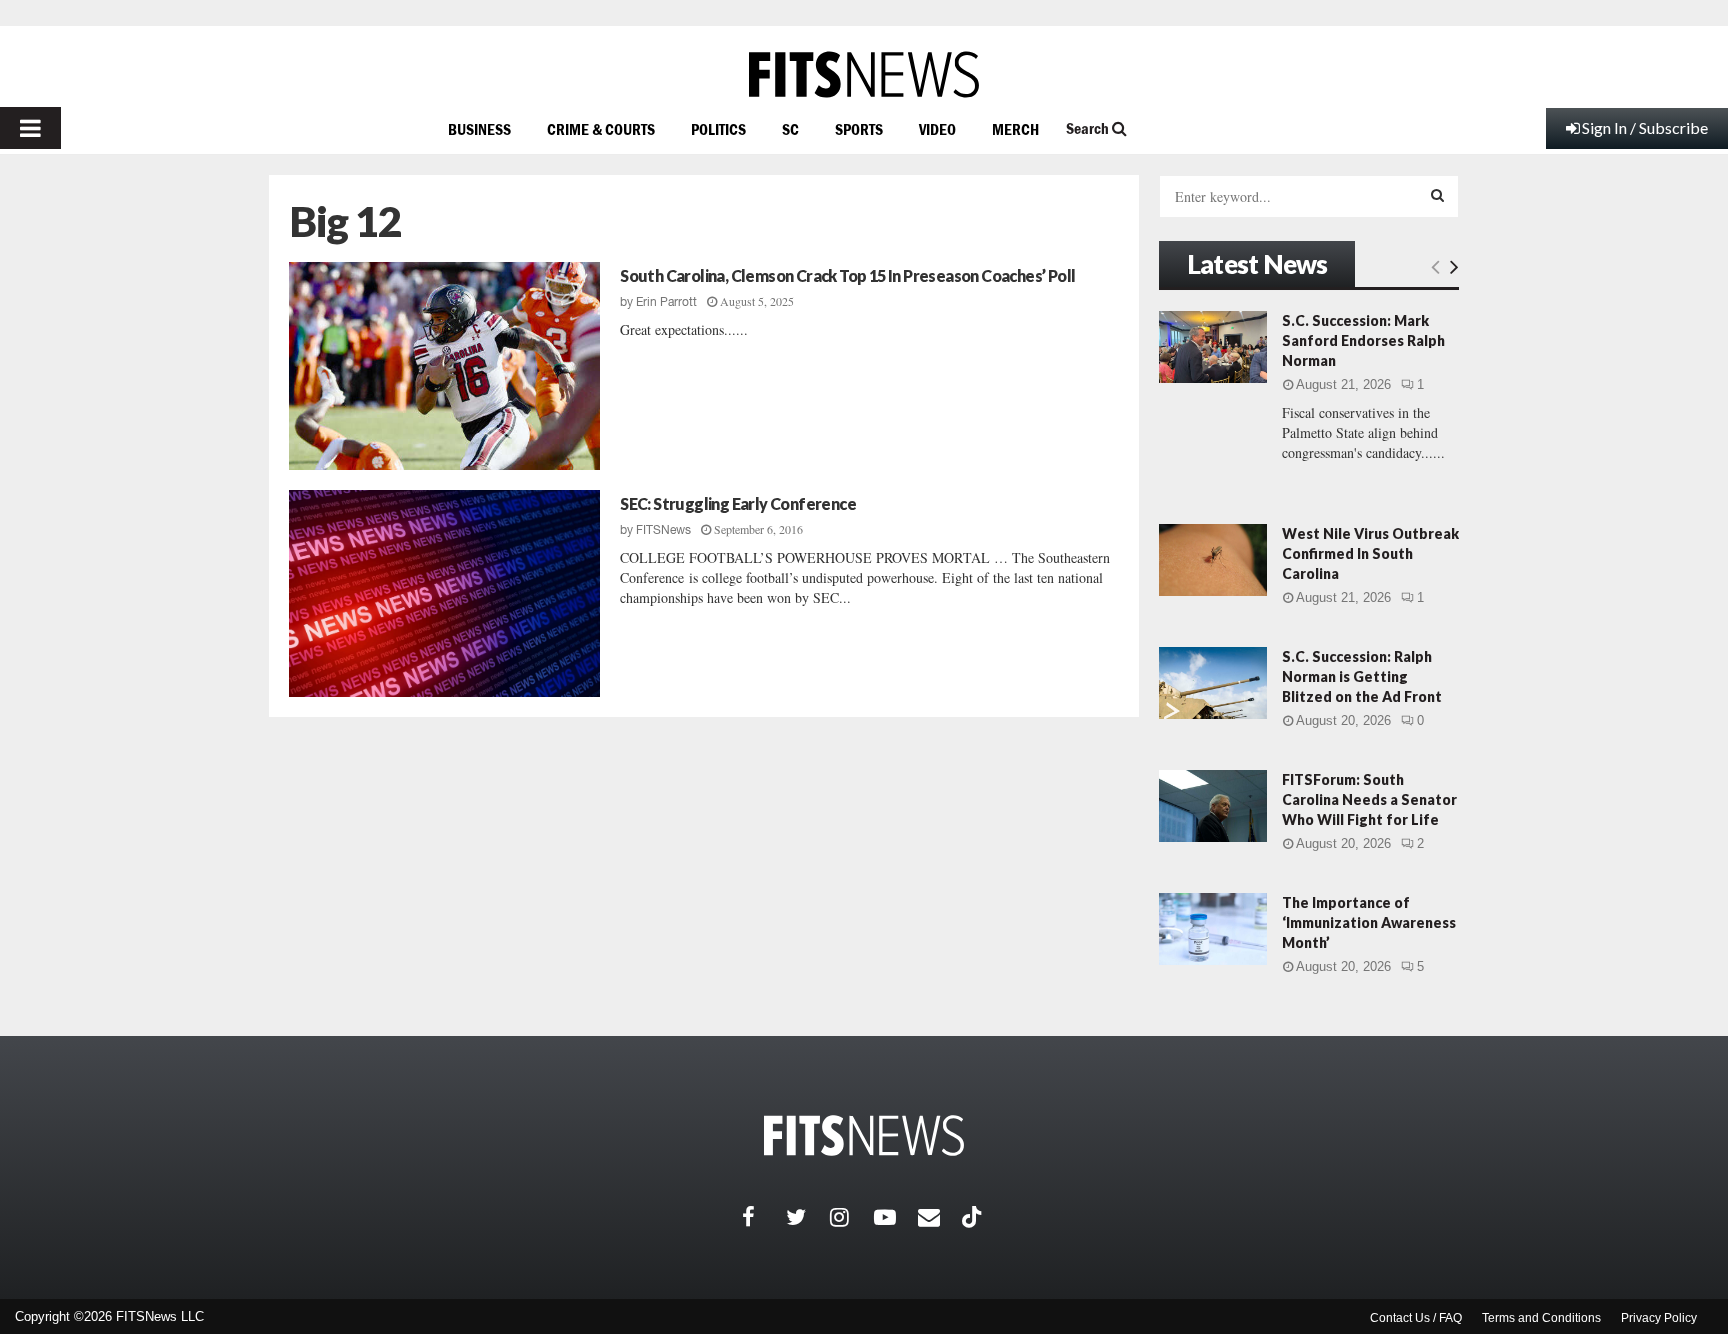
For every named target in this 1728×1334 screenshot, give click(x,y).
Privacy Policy (1659, 1318)
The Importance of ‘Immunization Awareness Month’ (1369, 922)
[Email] (940, 1217)
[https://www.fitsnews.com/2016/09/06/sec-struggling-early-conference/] (444, 594)
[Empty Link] (1435, 266)
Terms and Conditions (1541, 1318)
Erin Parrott (666, 302)
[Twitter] (808, 1217)
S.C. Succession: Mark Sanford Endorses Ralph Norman (1363, 340)
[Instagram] (852, 1217)
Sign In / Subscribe (1645, 127)
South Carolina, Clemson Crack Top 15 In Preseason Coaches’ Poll (847, 275)
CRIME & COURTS (601, 129)
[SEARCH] (1437, 195)
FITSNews (663, 530)
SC (790, 129)
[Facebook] (764, 1217)
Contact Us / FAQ (1416, 1318)
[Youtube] (896, 1217)
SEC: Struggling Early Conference (738, 503)
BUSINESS (479, 129)
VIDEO (937, 129)
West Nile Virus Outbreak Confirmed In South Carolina (1370, 553)
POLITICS (718, 129)
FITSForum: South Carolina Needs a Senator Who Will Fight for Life (1369, 799)
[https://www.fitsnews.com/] (864, 74)
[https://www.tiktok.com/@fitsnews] (974, 1217)
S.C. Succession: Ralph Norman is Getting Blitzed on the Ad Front (1362, 676)
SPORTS (859, 129)
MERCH (1015, 129)
